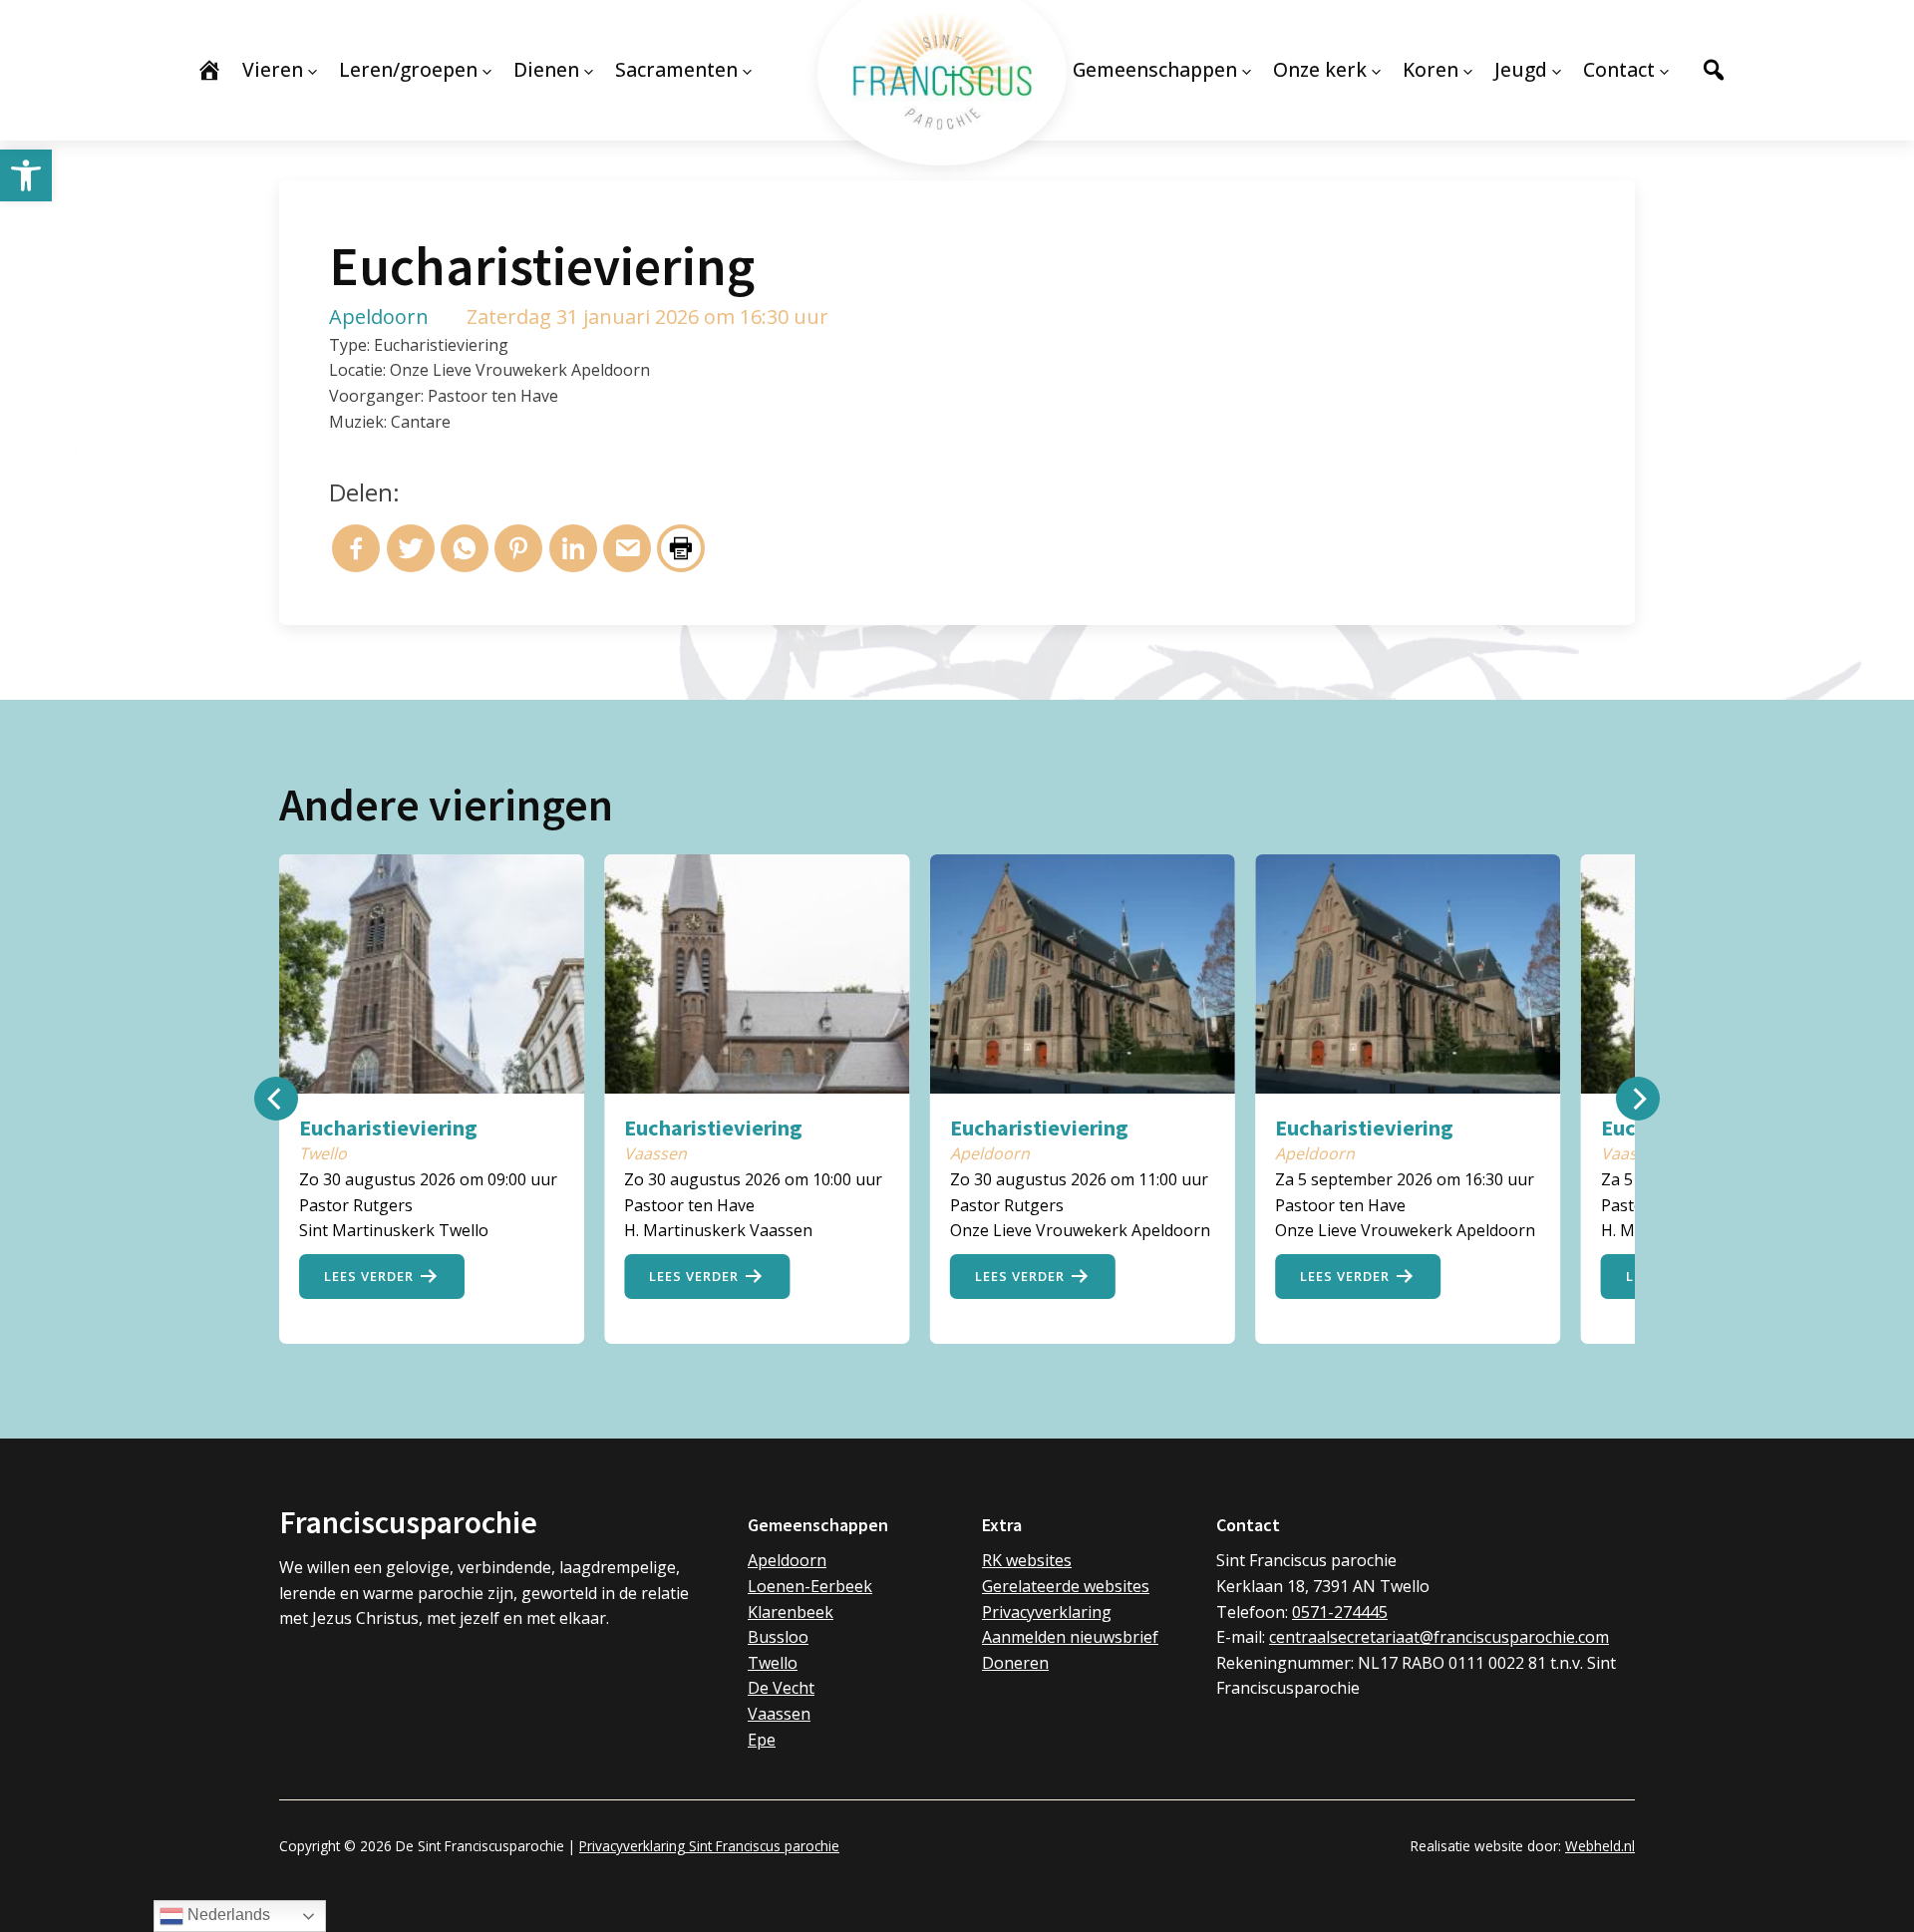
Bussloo (778, 1637)
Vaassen (779, 1714)
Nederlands (227, 1915)
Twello (773, 1663)
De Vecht (781, 1688)
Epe (762, 1740)
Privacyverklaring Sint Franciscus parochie (709, 1846)
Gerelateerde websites (1066, 1586)
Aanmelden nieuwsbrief (1070, 1637)
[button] (26, 175)
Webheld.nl (1600, 1846)
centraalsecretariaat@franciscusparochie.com (1439, 1637)
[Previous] (276, 1099)
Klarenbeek (791, 1612)
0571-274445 (1340, 1612)
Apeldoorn (787, 1560)
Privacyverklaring (1047, 1612)
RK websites (1027, 1560)
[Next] (1638, 1099)
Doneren (1015, 1663)
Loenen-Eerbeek (810, 1586)
